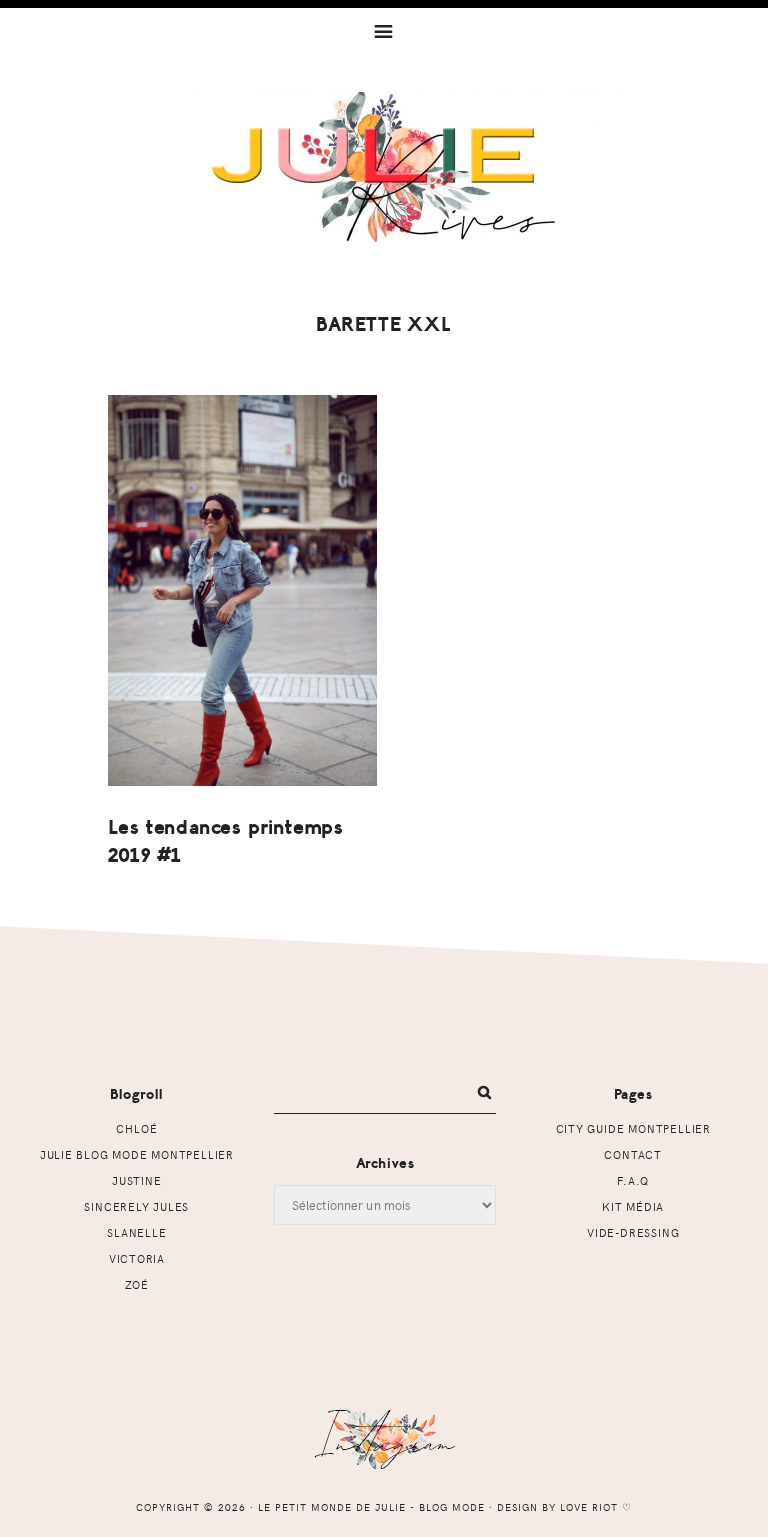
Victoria (137, 1258)
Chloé (136, 1128)
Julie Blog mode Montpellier (137, 1154)
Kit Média (633, 1206)
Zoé (137, 1284)
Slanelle (136, 1232)
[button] (384, 30)
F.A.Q (633, 1180)
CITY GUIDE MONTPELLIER (633, 1128)
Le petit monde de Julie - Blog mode (384, 167)
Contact (633, 1154)
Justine (137, 1180)
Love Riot (589, 1507)
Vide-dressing (633, 1232)
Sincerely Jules (136, 1206)
